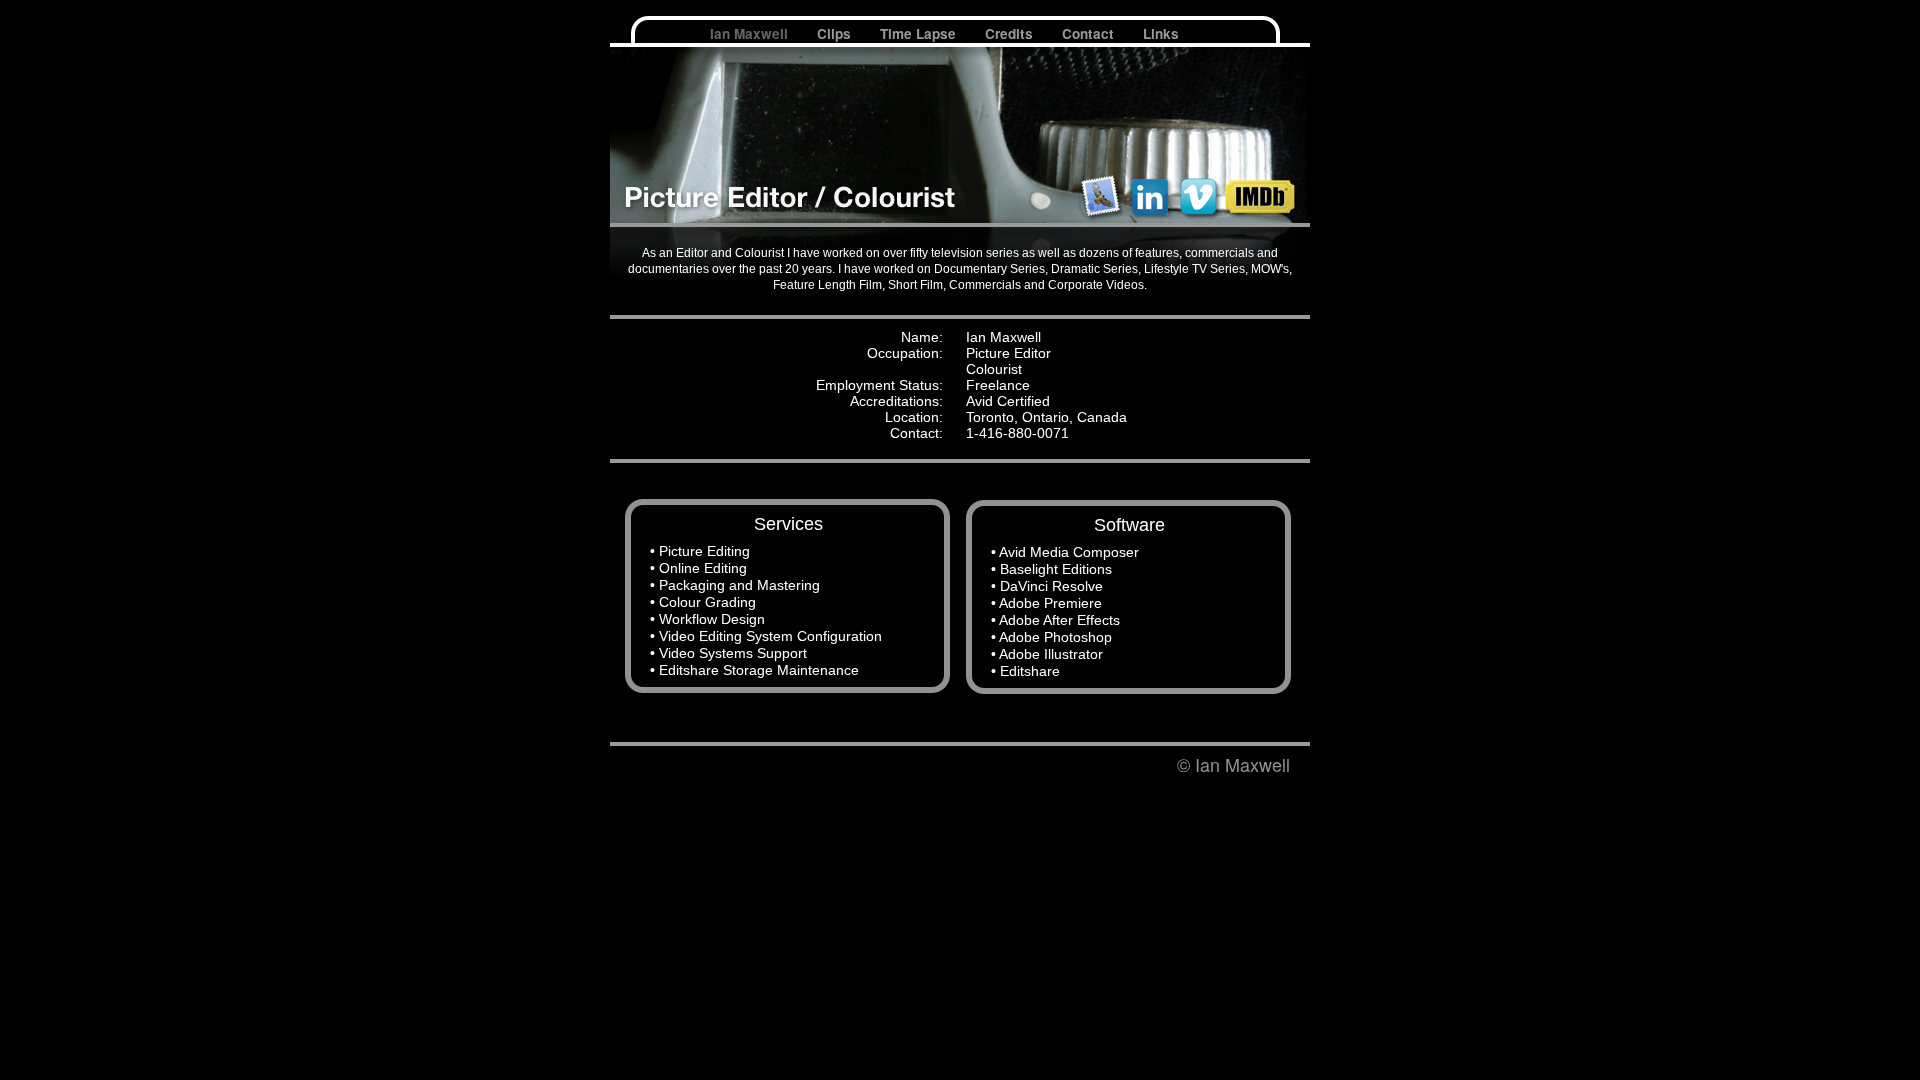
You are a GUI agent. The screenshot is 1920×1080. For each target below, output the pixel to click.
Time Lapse (920, 33)
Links (1161, 33)
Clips (836, 33)
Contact (1090, 33)
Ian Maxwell (751, 33)
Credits (1011, 33)
